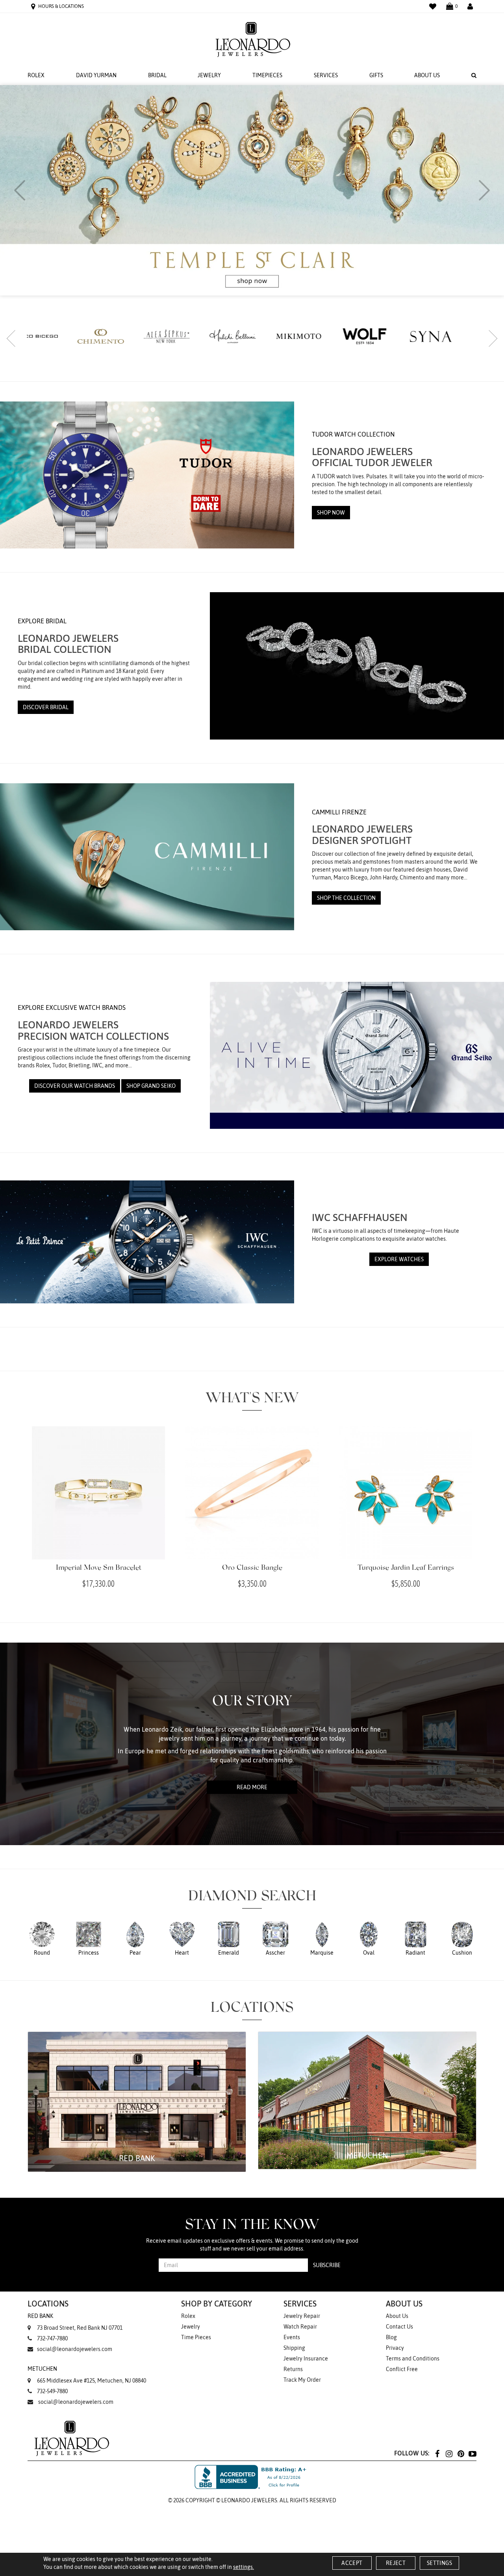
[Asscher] (275, 1938)
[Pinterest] (461, 2453)
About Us (427, 75)
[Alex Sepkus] (54, 336)
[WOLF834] (252, 336)
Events (292, 2337)
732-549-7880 (52, 2391)
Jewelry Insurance (306, 2359)
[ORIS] (384, 335)
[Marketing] (321, 1330)
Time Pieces (196, 2337)
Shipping (294, 2348)
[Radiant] (416, 1938)
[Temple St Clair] (450, 336)
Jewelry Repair (302, 2316)
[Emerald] (229, 1938)
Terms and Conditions (413, 2359)
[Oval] (369, 1938)
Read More (252, 1787)
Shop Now (331, 513)
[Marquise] (322, 1938)
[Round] (42, 1938)
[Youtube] (472, 2453)
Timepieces (267, 75)
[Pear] (135, 1938)
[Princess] (89, 1938)
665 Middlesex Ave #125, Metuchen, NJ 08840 (87, 2375)
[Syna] (318, 336)
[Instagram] (449, 2453)
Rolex (36, 75)
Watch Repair (300, 2327)
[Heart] (182, 1938)
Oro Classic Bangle (252, 1568)
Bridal (157, 75)
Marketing (184, 1331)
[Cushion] (462, 1938)
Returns (293, 2369)
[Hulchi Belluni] (120, 336)
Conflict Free (402, 2369)
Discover (333, 205)
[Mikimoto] (186, 336)
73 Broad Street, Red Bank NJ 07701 (75, 2322)
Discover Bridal (46, 707)
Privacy (395, 2348)
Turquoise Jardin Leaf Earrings (406, 1568)
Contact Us (399, 2327)
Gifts (376, 75)
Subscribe (327, 2265)
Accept (352, 2563)
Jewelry (209, 75)
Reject (396, 2563)
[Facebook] (437, 2453)
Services (326, 75)
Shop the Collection (346, 898)
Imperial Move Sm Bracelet (99, 1568)
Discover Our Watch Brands (75, 1086)
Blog (391, 2337)
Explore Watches (399, 1259)
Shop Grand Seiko (151, 1086)
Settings (439, 2563)
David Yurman (96, 75)
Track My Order (302, 2380)
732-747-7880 (52, 2338)
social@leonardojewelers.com (75, 2349)
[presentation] (20, 190)
